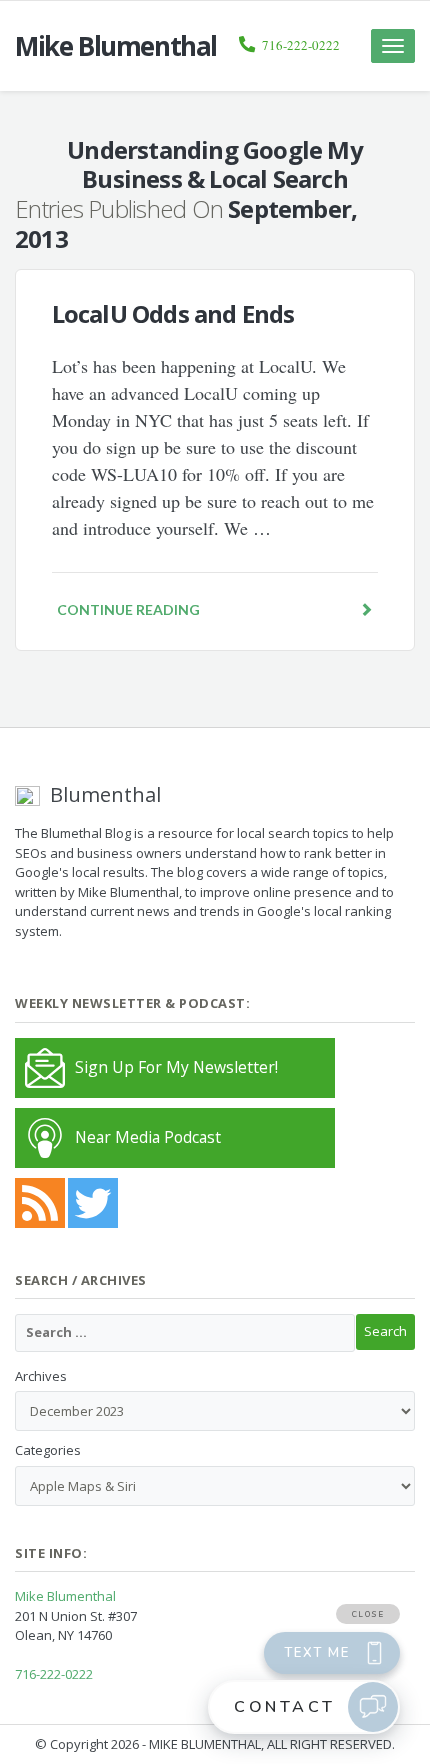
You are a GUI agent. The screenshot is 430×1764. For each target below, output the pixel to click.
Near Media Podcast (148, 1137)
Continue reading (128, 609)
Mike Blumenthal (65, 1596)
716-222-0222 (301, 45)
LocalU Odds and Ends (173, 313)
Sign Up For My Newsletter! (176, 1067)
